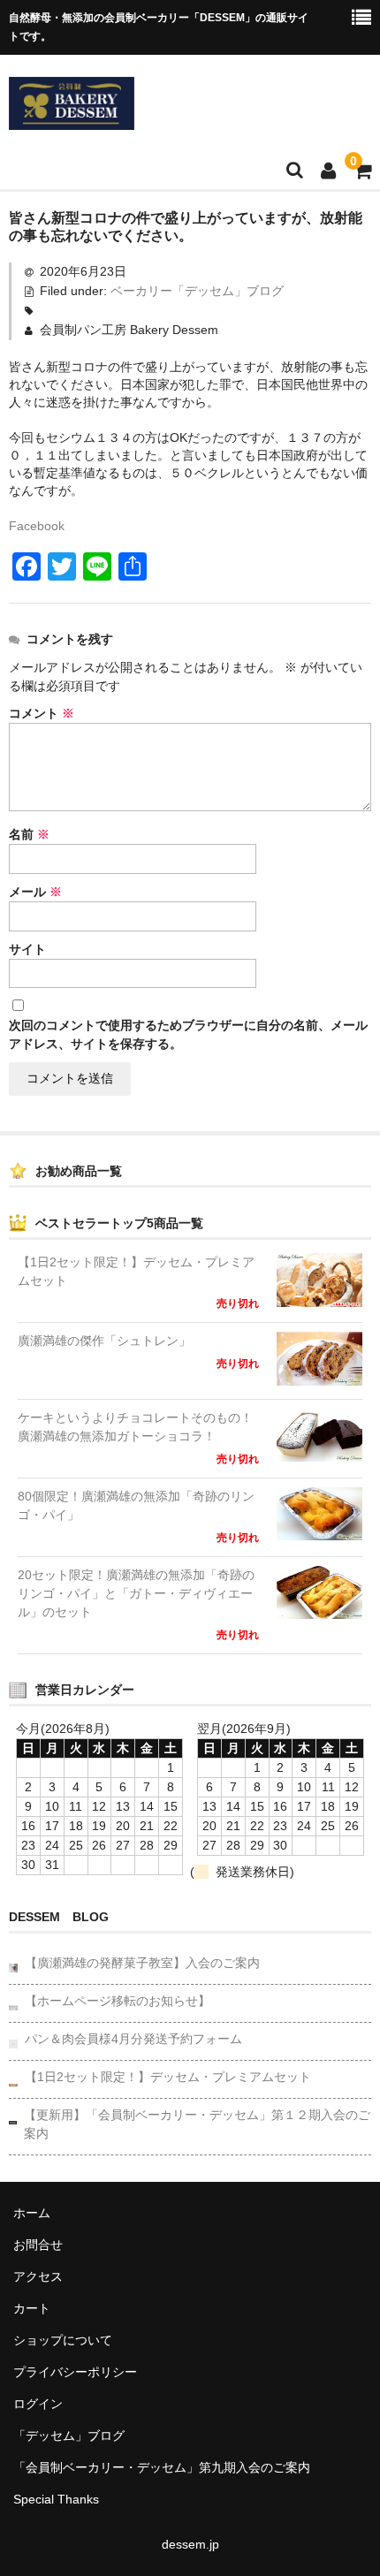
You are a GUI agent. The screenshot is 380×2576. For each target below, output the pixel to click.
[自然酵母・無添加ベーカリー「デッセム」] (72, 118)
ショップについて (63, 2340)
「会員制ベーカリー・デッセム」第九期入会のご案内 (162, 2467)
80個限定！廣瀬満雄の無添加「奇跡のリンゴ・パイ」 (136, 1505)
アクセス (38, 2276)
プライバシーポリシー (75, 2372)
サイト (27, 949)
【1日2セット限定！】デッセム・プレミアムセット (136, 1271)
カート (32, 2308)
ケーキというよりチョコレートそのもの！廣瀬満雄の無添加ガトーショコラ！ (135, 1427)
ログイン (38, 2404)
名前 (29, 834)
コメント (42, 713)
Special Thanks (56, 2499)
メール (35, 892)
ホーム (32, 2213)
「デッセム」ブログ (69, 2435)
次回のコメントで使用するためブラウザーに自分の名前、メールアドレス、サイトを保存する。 (188, 1034)
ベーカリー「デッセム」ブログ (197, 291)
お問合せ (38, 2245)
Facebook (37, 526)
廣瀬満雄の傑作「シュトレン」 (104, 1341)
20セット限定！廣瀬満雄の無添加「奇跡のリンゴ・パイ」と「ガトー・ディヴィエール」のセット (136, 1593)
